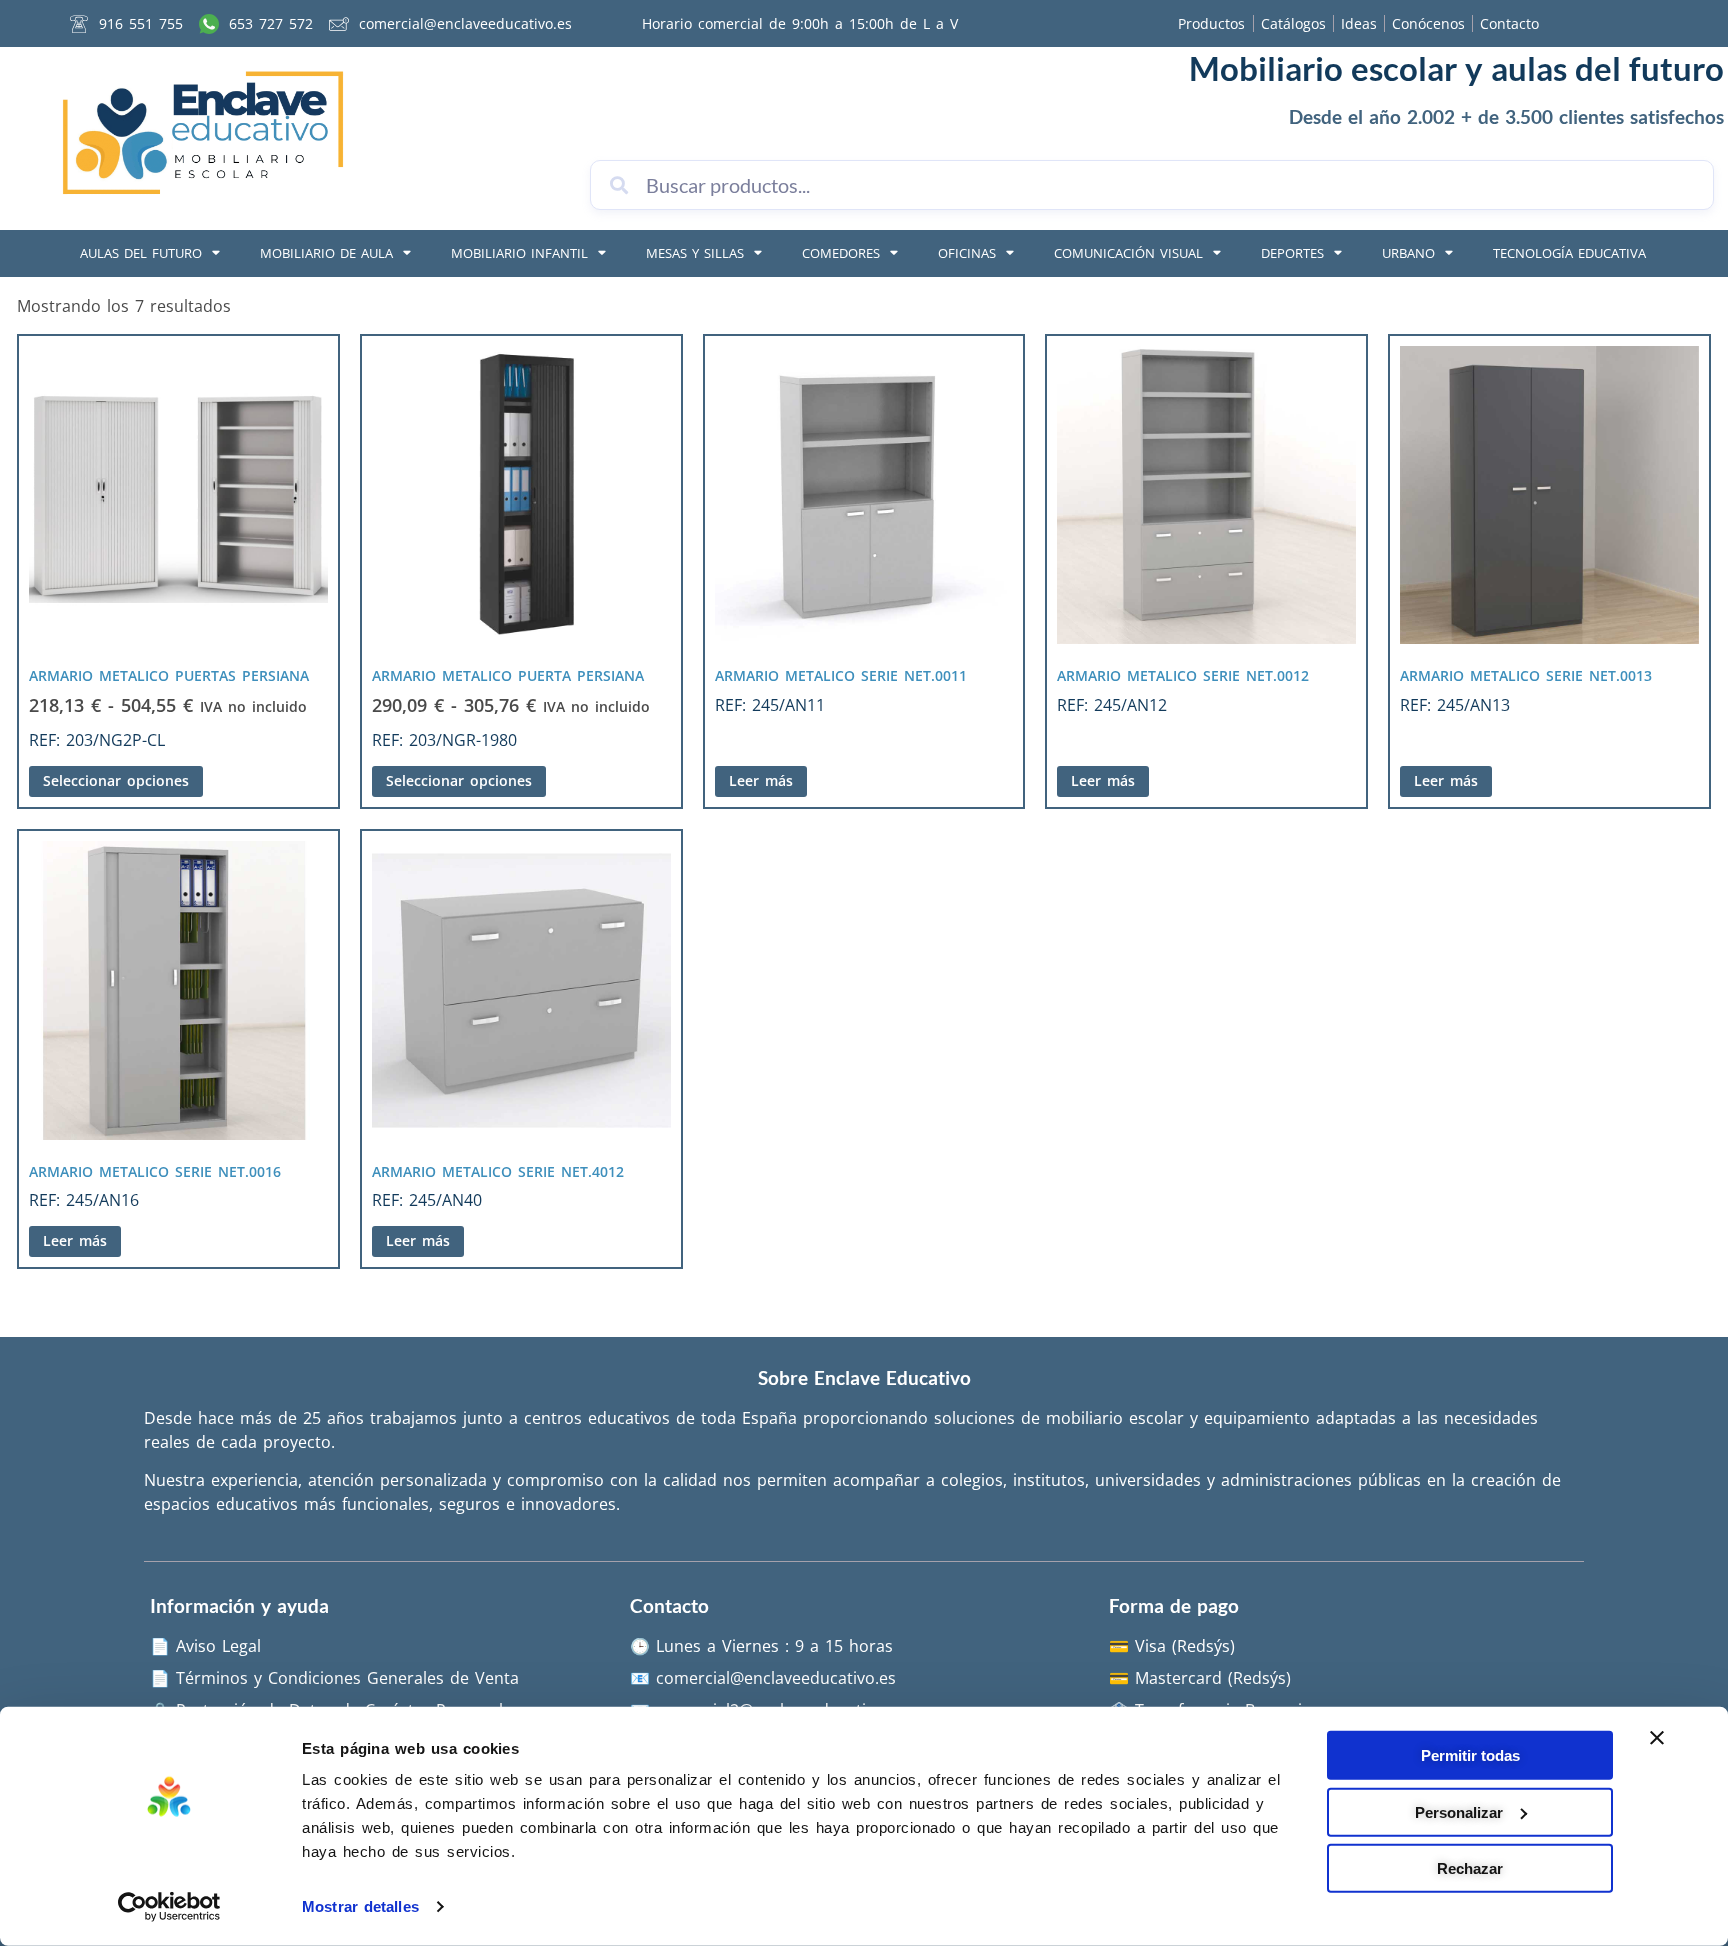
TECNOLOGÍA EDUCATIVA (1569, 253)
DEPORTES (1292, 253)
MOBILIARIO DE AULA (326, 253)
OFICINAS (967, 253)
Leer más (761, 780)
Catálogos (1293, 23)
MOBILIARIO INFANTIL (519, 253)
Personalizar (1459, 1811)
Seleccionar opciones (116, 780)
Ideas (1359, 23)
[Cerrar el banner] (1657, 1738)
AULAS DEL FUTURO (141, 253)
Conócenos (1428, 23)
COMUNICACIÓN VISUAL (1128, 253)
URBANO (1408, 253)
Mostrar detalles (360, 1906)
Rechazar (1470, 1868)
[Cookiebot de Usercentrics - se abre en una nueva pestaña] (169, 1907)
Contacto (1509, 23)
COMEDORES (841, 253)
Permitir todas (1470, 1755)
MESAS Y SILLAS (695, 253)
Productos (1211, 23)
